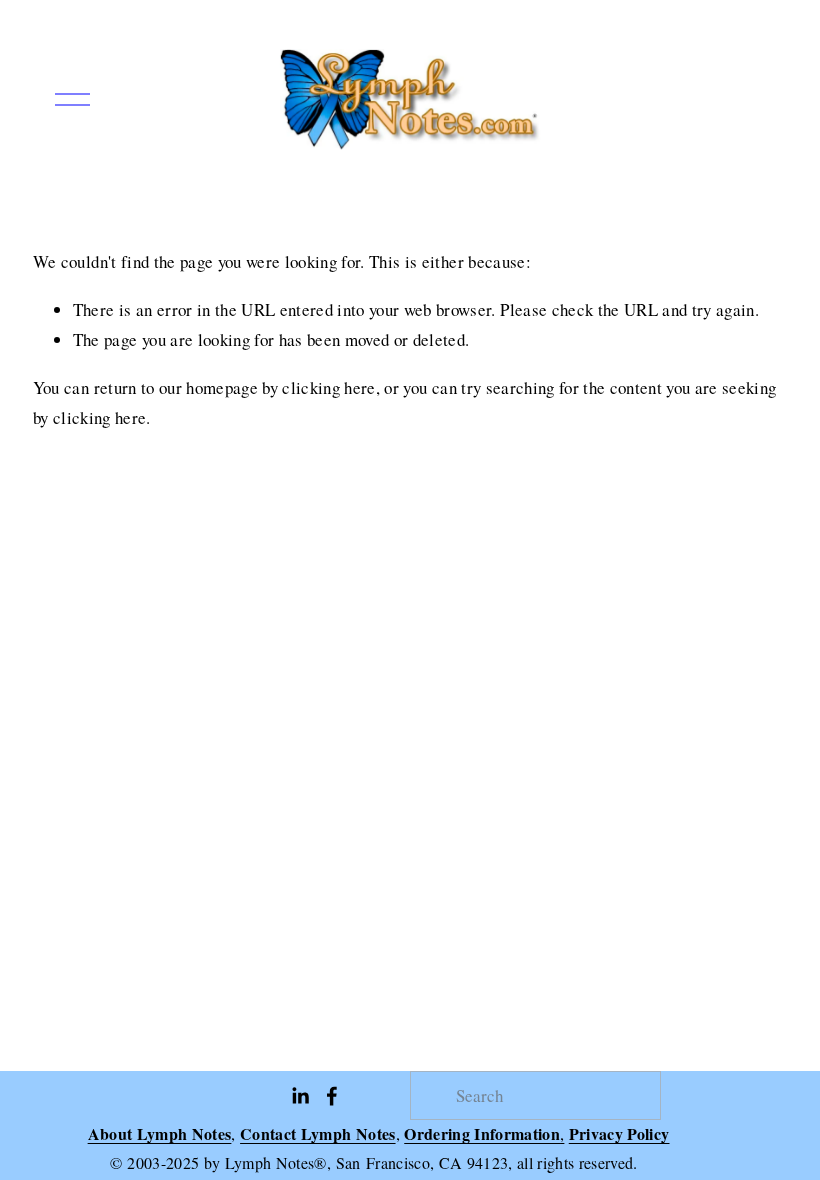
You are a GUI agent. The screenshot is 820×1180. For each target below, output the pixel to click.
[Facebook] (332, 1096)
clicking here (328, 387)
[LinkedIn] (300, 1096)
